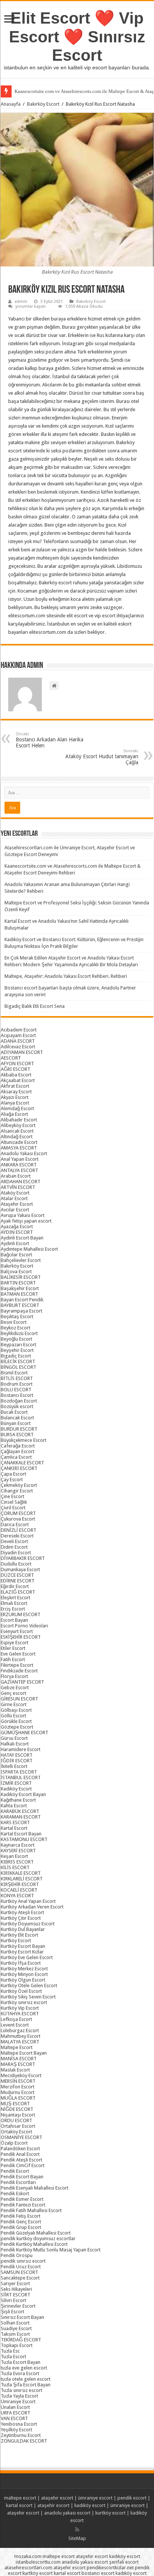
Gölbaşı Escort (16, 1710)
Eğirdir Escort (15, 1586)
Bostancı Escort (17, 1395)
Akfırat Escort (15, 1086)
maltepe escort (20, 2498)
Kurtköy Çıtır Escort (21, 1918)
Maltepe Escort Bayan (24, 2053)
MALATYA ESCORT (20, 2042)
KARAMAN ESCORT (21, 1817)
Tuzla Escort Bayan (21, 2362)
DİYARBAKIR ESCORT (23, 1558)
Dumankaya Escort (20, 1569)
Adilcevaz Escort (18, 1047)
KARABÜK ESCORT (20, 1811)
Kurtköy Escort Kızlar (22, 1952)
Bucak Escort (14, 1412)
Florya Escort (14, 1676)
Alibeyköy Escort (18, 1125)
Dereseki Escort (17, 1536)
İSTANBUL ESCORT (21, 1777)
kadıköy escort (90, 2505)
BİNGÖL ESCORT (19, 1367)
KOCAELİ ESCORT (19, 1890)
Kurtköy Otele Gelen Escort (29, 1986)
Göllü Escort (13, 1716)
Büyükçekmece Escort (24, 1440)
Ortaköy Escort (16, 2132)
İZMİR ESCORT (16, 1783)
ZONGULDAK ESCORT (24, 2441)
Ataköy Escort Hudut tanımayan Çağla (102, 757)
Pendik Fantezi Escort (23, 2205)
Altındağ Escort (17, 1137)
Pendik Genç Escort (21, 2222)
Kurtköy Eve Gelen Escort (27, 1957)
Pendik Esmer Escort (22, 2199)
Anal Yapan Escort (20, 1159)
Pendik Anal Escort (20, 2154)
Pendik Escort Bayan (22, 2177)
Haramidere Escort (21, 1749)
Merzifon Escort (18, 2087)
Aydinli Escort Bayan (22, 1238)
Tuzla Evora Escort (20, 2373)
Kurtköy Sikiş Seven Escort (28, 1997)
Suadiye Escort (16, 2328)
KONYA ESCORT (17, 1896)
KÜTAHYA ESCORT (20, 2014)
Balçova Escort (16, 1272)
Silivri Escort (13, 2300)
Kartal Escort (14, 1828)
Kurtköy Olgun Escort (23, 1980)
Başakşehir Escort (20, 1288)
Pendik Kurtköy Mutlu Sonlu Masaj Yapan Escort (51, 2250)
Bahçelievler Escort (21, 1260)
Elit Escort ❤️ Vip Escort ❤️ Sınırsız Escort (77, 37)
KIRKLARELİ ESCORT (22, 1879)
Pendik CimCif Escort (23, 2165)
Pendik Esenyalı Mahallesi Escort (35, 2188)
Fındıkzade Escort (19, 1671)
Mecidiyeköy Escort (21, 2075)
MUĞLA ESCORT (18, 2098)
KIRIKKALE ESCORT (21, 1873)
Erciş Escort (13, 1609)
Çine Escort (13, 1496)
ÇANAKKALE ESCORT (22, 1463)
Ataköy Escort (15, 1193)
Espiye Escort (15, 1643)
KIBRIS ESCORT (17, 1862)
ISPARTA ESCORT (19, 1772)
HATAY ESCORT (17, 1755)
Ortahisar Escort (18, 2126)
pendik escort (132, 2498)
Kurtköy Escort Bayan (23, 1946)
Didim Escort (14, 1547)
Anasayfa (11, 104)
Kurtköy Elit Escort (19, 1935)
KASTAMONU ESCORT (24, 1839)
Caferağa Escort (18, 1446)
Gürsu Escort (14, 1738)
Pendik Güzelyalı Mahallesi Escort (36, 2233)
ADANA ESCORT (18, 1041)
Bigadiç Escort (16, 1356)
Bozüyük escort (17, 1406)
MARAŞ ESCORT (18, 2064)
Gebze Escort (15, 1688)
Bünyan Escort (16, 1423)
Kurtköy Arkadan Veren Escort (32, 1907)
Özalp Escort (14, 2143)
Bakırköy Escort (43, 104)
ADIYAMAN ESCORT (22, 1052)
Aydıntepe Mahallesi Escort (29, 1249)
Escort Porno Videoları (24, 1626)
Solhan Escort (15, 2323)
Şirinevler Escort (18, 2306)
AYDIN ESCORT (17, 1232)
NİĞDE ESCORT (17, 2109)
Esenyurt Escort (17, 1631)
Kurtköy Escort (16, 1941)
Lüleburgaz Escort (20, 2030)
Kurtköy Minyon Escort (24, 1974)
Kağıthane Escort (18, 1800)
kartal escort (19, 2505)
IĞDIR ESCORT (17, 1761)
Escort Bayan (14, 1620)
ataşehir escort (57, 2498)
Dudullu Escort (16, 1564)
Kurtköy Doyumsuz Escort (28, 1924)
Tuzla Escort (13, 2357)
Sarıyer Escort (15, 2283)
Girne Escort (14, 1704)
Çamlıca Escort (16, 1457)
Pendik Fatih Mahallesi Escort (31, 2210)
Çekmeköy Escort (19, 1485)
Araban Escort (16, 1176)
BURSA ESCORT (17, 1435)
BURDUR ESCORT (19, 1429)
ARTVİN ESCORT (18, 1187)
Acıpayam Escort (18, 1035)
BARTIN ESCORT (18, 1283)
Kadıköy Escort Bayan (23, 1794)
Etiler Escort (13, 1648)
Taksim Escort (15, 2334)
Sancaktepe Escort (20, 2278)
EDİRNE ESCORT (18, 1581)
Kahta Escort (14, 1806)
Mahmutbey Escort (21, 2036)
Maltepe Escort (17, 2047)
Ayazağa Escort (17, 1227)
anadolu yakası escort (67, 2513)
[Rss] (77, 2530)
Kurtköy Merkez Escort (24, 1969)
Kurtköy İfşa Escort (21, 1963)
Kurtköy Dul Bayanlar (23, 1929)
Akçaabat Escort (18, 1080)
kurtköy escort (110, 2513)
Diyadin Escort (16, 1553)
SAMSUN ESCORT (19, 2272)
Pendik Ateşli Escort (21, 2160)
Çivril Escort (13, 1508)
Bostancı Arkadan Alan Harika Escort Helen (50, 740)
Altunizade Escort (19, 1142)
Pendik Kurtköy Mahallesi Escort (34, 2244)
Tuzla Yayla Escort (19, 2396)
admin (21, 302)
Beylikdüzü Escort (19, 1333)
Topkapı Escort (17, 2345)
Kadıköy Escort (16, 1789)
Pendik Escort (15, 2171)
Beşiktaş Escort (17, 1316)
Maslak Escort (15, 2070)
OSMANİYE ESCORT (21, 2137)
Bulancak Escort (17, 1418)
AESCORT (11, 1058)
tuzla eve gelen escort (24, 2368)
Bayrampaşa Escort (21, 1311)
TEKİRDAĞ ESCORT (21, 2340)
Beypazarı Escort (19, 1345)
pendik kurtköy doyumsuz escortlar (38, 2238)
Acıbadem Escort (19, 1030)
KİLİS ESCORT (15, 1867)
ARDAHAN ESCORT (21, 1182)
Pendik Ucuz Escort (21, 2267)
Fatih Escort (13, 1659)
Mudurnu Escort (18, 2092)
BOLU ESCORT (16, 1390)
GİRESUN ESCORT (19, 1699)
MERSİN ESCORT (18, 2081)
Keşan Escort (14, 1856)
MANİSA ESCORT (19, 2059)
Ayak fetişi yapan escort (26, 1221)
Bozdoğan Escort (19, 1401)
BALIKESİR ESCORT (21, 1277)
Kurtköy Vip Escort (20, 2008)
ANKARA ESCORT (19, 1165)
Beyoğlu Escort (16, 1339)
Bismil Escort (14, 1373)
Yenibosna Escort (19, 2424)
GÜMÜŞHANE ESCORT (24, 1733)
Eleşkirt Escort (16, 1598)
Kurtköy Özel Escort (21, 1991)
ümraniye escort (95, 2498)
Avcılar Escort (15, 1210)
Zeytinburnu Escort (21, 2435)
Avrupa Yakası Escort (23, 1215)
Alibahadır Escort (19, 1120)
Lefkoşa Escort (16, 2019)
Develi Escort (14, 1541)
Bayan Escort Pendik (22, 1300)
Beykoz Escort (16, 1328)
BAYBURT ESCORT (20, 1305)
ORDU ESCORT (16, 2120)
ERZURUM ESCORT (21, 1614)
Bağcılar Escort (16, 1255)
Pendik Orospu (17, 2255)
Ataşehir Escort (17, 1204)
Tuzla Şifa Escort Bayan (26, 2385)
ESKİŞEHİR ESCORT (21, 1637)
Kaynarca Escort (18, 1845)
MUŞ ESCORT (15, 2104)
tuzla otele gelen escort (26, 2379)
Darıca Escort (15, 1524)
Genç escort (13, 1693)
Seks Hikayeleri (16, 2289)
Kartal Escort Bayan (21, 1834)
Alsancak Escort (17, 1131)
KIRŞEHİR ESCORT (20, 1884)
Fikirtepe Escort (17, 1665)
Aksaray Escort (16, 1092)
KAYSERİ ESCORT (18, 1851)
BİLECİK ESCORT (18, 1361)
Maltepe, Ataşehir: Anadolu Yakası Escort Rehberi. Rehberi (66, 976)
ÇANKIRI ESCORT (19, 1468)
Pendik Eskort (15, 2194)
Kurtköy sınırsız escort (24, 2002)
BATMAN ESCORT (19, 1294)
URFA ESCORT (16, 2413)
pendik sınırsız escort (23, 2261)
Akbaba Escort (16, 1075)
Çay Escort (12, 1480)
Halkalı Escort (15, 1744)
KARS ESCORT (15, 1822)
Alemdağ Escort (17, 1108)
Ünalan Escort (15, 2407)
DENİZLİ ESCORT (19, 1530)
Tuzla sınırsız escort (21, 2390)
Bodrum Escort (17, 1384)
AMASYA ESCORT (19, 1148)
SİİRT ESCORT (16, 2295)
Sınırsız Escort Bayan (22, 2317)
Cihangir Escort (17, 1491)
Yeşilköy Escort (16, 2430)
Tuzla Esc (10, 2351)
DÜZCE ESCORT (17, 1575)
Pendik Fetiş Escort (21, 2216)
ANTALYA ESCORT (19, 1170)
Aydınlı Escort (15, 1243)
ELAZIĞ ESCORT (18, 1592)
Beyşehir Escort (17, 1350)
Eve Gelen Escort (18, 1654)
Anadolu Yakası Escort (24, 1153)
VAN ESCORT (14, 2418)
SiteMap (77, 2538)
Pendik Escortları (18, 2182)
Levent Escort (15, 2025)
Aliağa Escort (14, 1114)
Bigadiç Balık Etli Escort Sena (35, 1006)
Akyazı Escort (15, 1097)
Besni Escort (14, 1322)
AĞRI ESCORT (16, 1069)
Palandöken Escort (20, 2149)
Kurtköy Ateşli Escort (22, 1912)
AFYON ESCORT (17, 1063)
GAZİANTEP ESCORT (22, 1682)
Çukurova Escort (18, 1519)
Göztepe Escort (17, 1727)
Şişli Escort (13, 2312)
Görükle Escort (16, 1721)
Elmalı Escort (14, 1603)
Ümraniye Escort (18, 2402)
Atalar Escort (14, 1198)
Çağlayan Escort (18, 1451)
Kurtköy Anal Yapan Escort (28, 1901)
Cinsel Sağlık (14, 1502)
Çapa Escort (13, 1474)
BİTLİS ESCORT (17, 1378)
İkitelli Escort (14, 1766)
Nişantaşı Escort (18, 2115)
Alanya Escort (15, 1103)
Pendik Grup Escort (21, 2227)
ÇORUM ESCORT (18, 1513)
